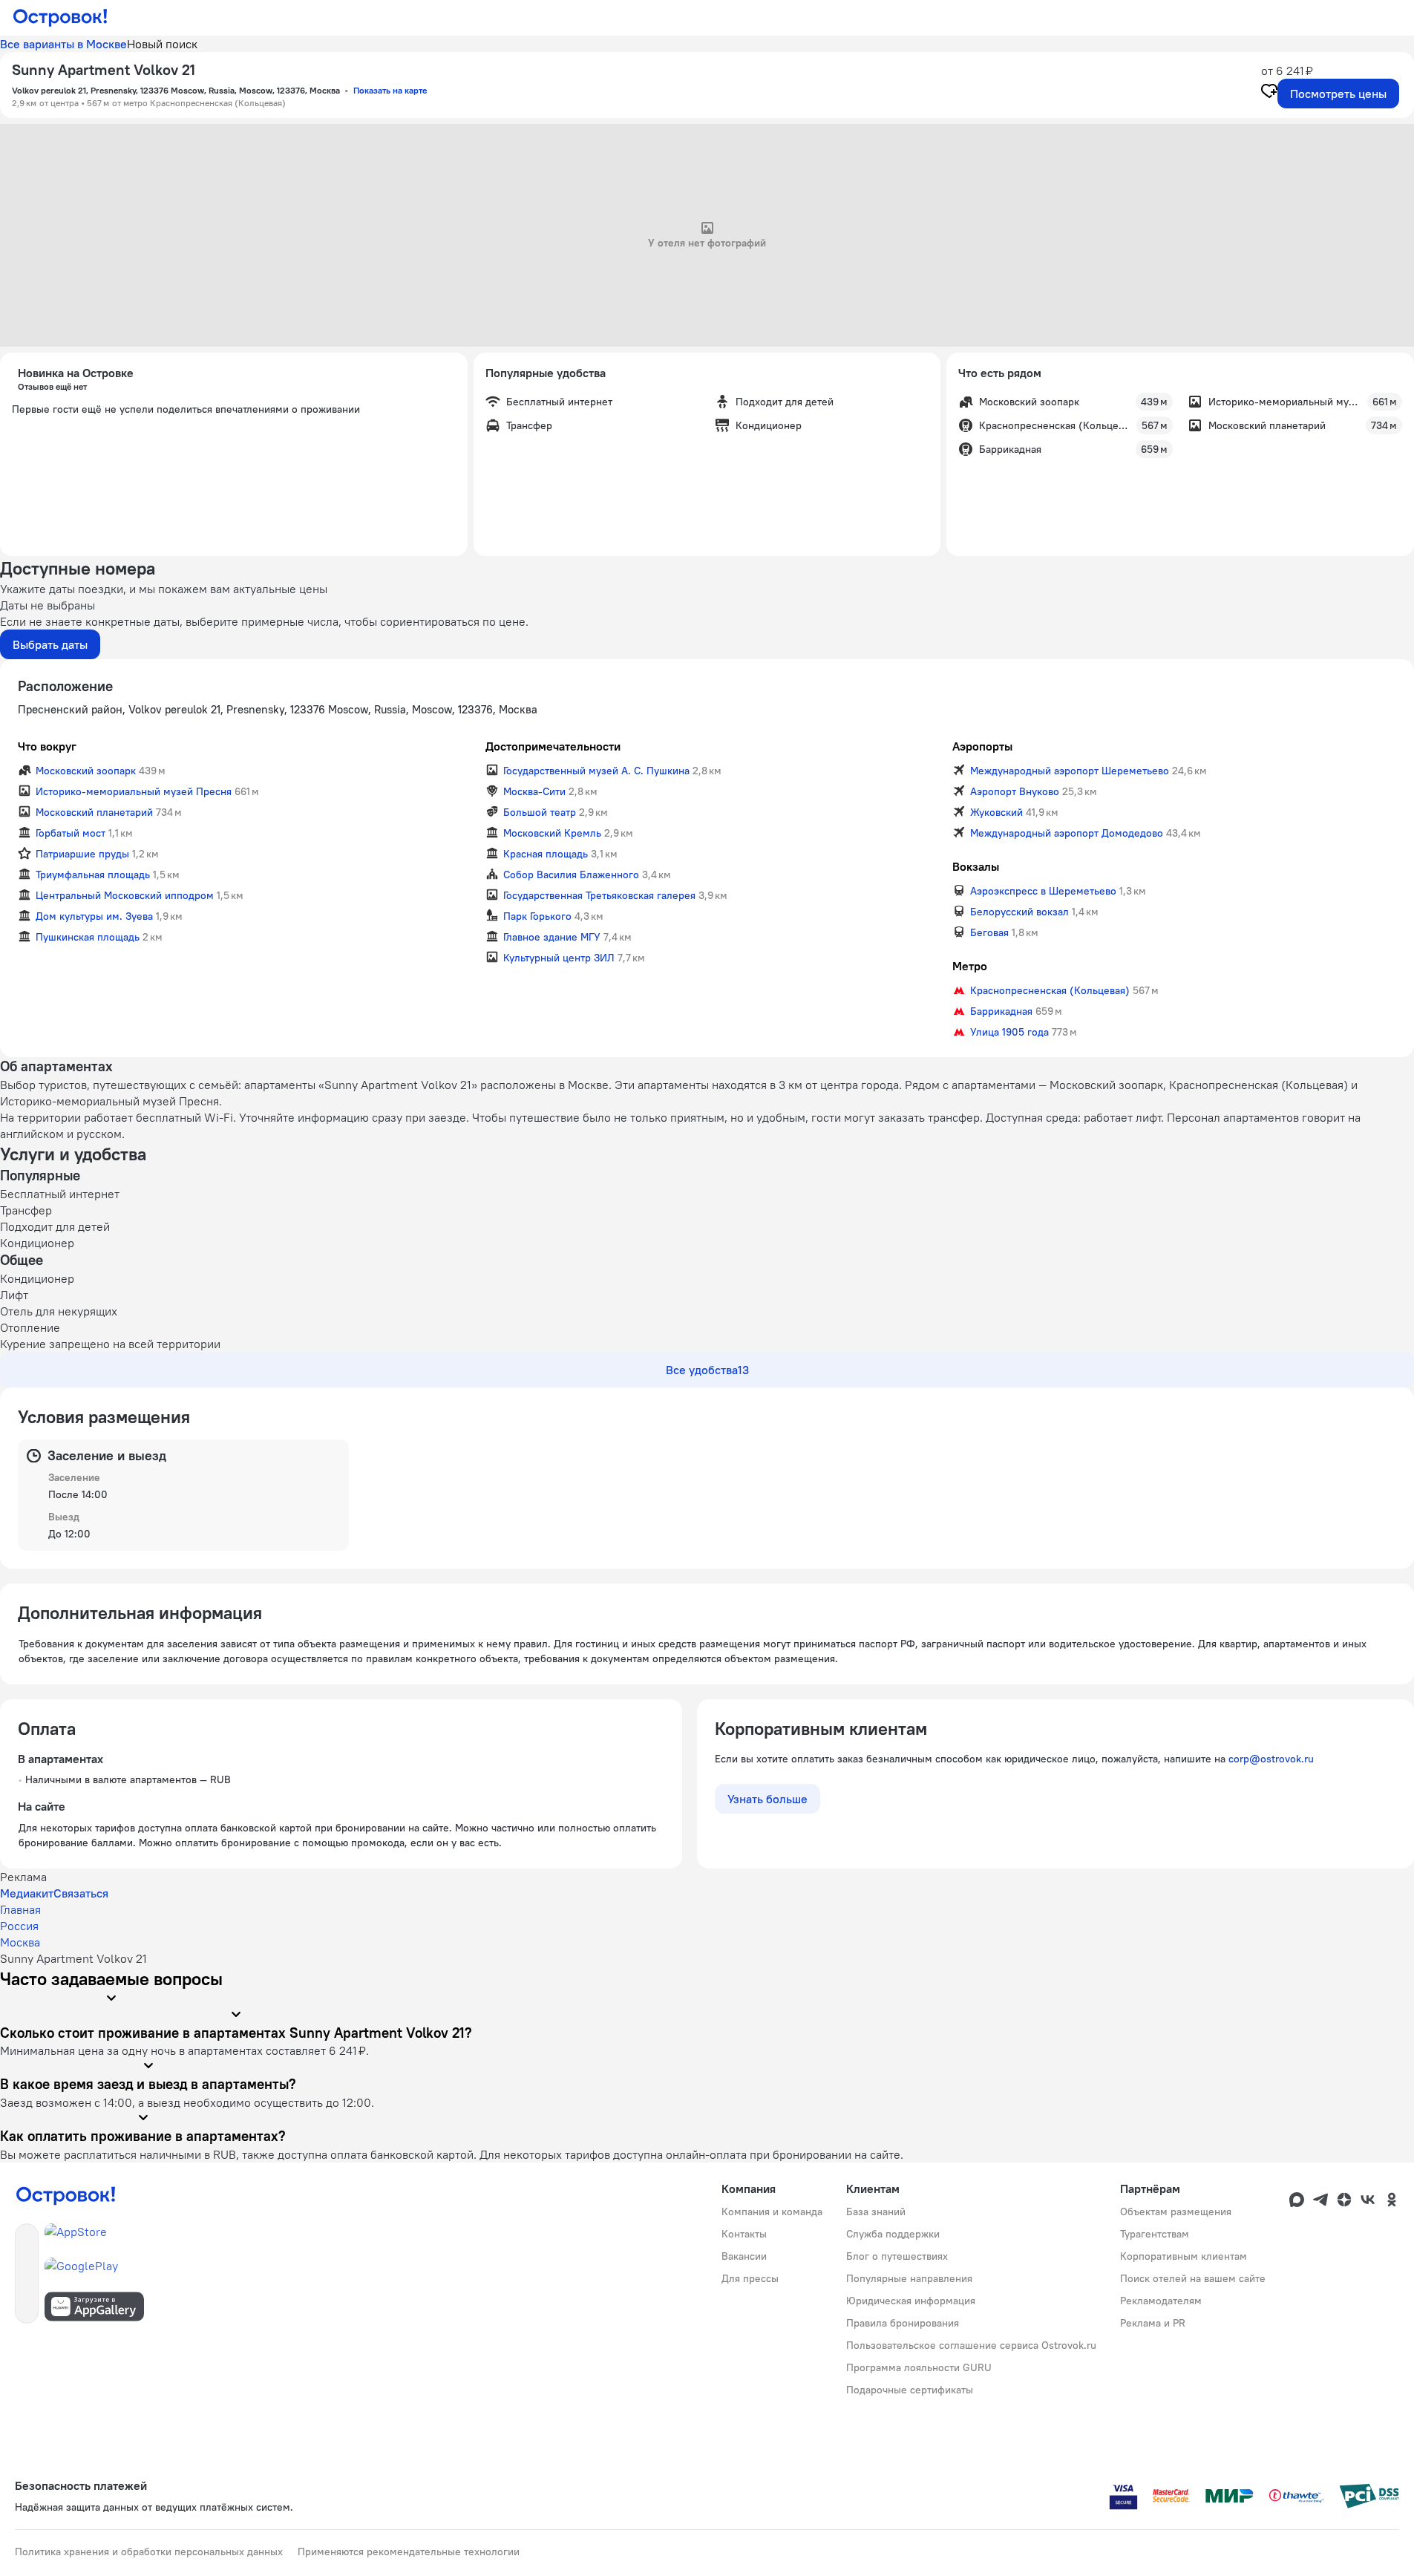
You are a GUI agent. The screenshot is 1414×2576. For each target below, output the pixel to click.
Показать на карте (390, 90)
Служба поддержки (893, 2234)
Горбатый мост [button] (71, 833)
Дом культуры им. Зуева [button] (94, 916)
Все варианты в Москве (63, 44)
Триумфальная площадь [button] (93, 875)
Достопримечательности (553, 746)
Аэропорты (982, 746)
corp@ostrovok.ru (1271, 1759)
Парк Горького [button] (537, 916)
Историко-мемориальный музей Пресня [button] (134, 791)
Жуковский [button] (996, 812)
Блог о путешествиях (897, 2256)
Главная (20, 1909)
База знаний (876, 2211)
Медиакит (27, 1893)
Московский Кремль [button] (552, 833)
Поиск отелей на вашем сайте (1193, 2278)
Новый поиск (162, 44)
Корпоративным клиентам (1184, 2256)
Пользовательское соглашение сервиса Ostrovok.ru (971, 2345)
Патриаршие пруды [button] (82, 854)
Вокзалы (976, 866)
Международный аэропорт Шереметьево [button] (1070, 771)
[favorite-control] (1269, 93)
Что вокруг (47, 746)
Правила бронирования (903, 2323)
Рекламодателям (1161, 2301)
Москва (20, 1942)
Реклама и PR (1153, 2323)
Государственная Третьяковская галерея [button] (599, 895)
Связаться (81, 1893)
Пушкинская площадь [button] (88, 937)
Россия (19, 1926)
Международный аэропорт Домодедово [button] (1067, 833)
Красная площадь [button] (546, 854)
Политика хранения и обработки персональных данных (149, 2552)
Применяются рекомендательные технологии (409, 2552)
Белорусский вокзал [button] (1019, 912)
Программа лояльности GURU (919, 2367)
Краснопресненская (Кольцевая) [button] (1050, 990)
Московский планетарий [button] (94, 812)
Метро (970, 966)
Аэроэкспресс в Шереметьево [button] (1043, 891)
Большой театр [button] (540, 812)
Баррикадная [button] (1001, 1011)
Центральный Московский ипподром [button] (125, 895)
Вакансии (744, 2256)
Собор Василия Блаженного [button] (571, 875)
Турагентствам (1155, 2234)
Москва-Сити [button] (534, 791)
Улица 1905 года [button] (1009, 1032)
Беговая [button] (989, 932)
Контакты (744, 2234)
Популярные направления (909, 2278)
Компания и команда (772, 2211)
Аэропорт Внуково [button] (1015, 791)
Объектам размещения (1176, 2211)
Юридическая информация (911, 2301)
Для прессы (750, 2278)
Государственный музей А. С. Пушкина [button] (596, 771)
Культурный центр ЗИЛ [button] (559, 958)
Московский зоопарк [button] (86, 771)
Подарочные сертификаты (910, 2390)
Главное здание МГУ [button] (552, 937)
